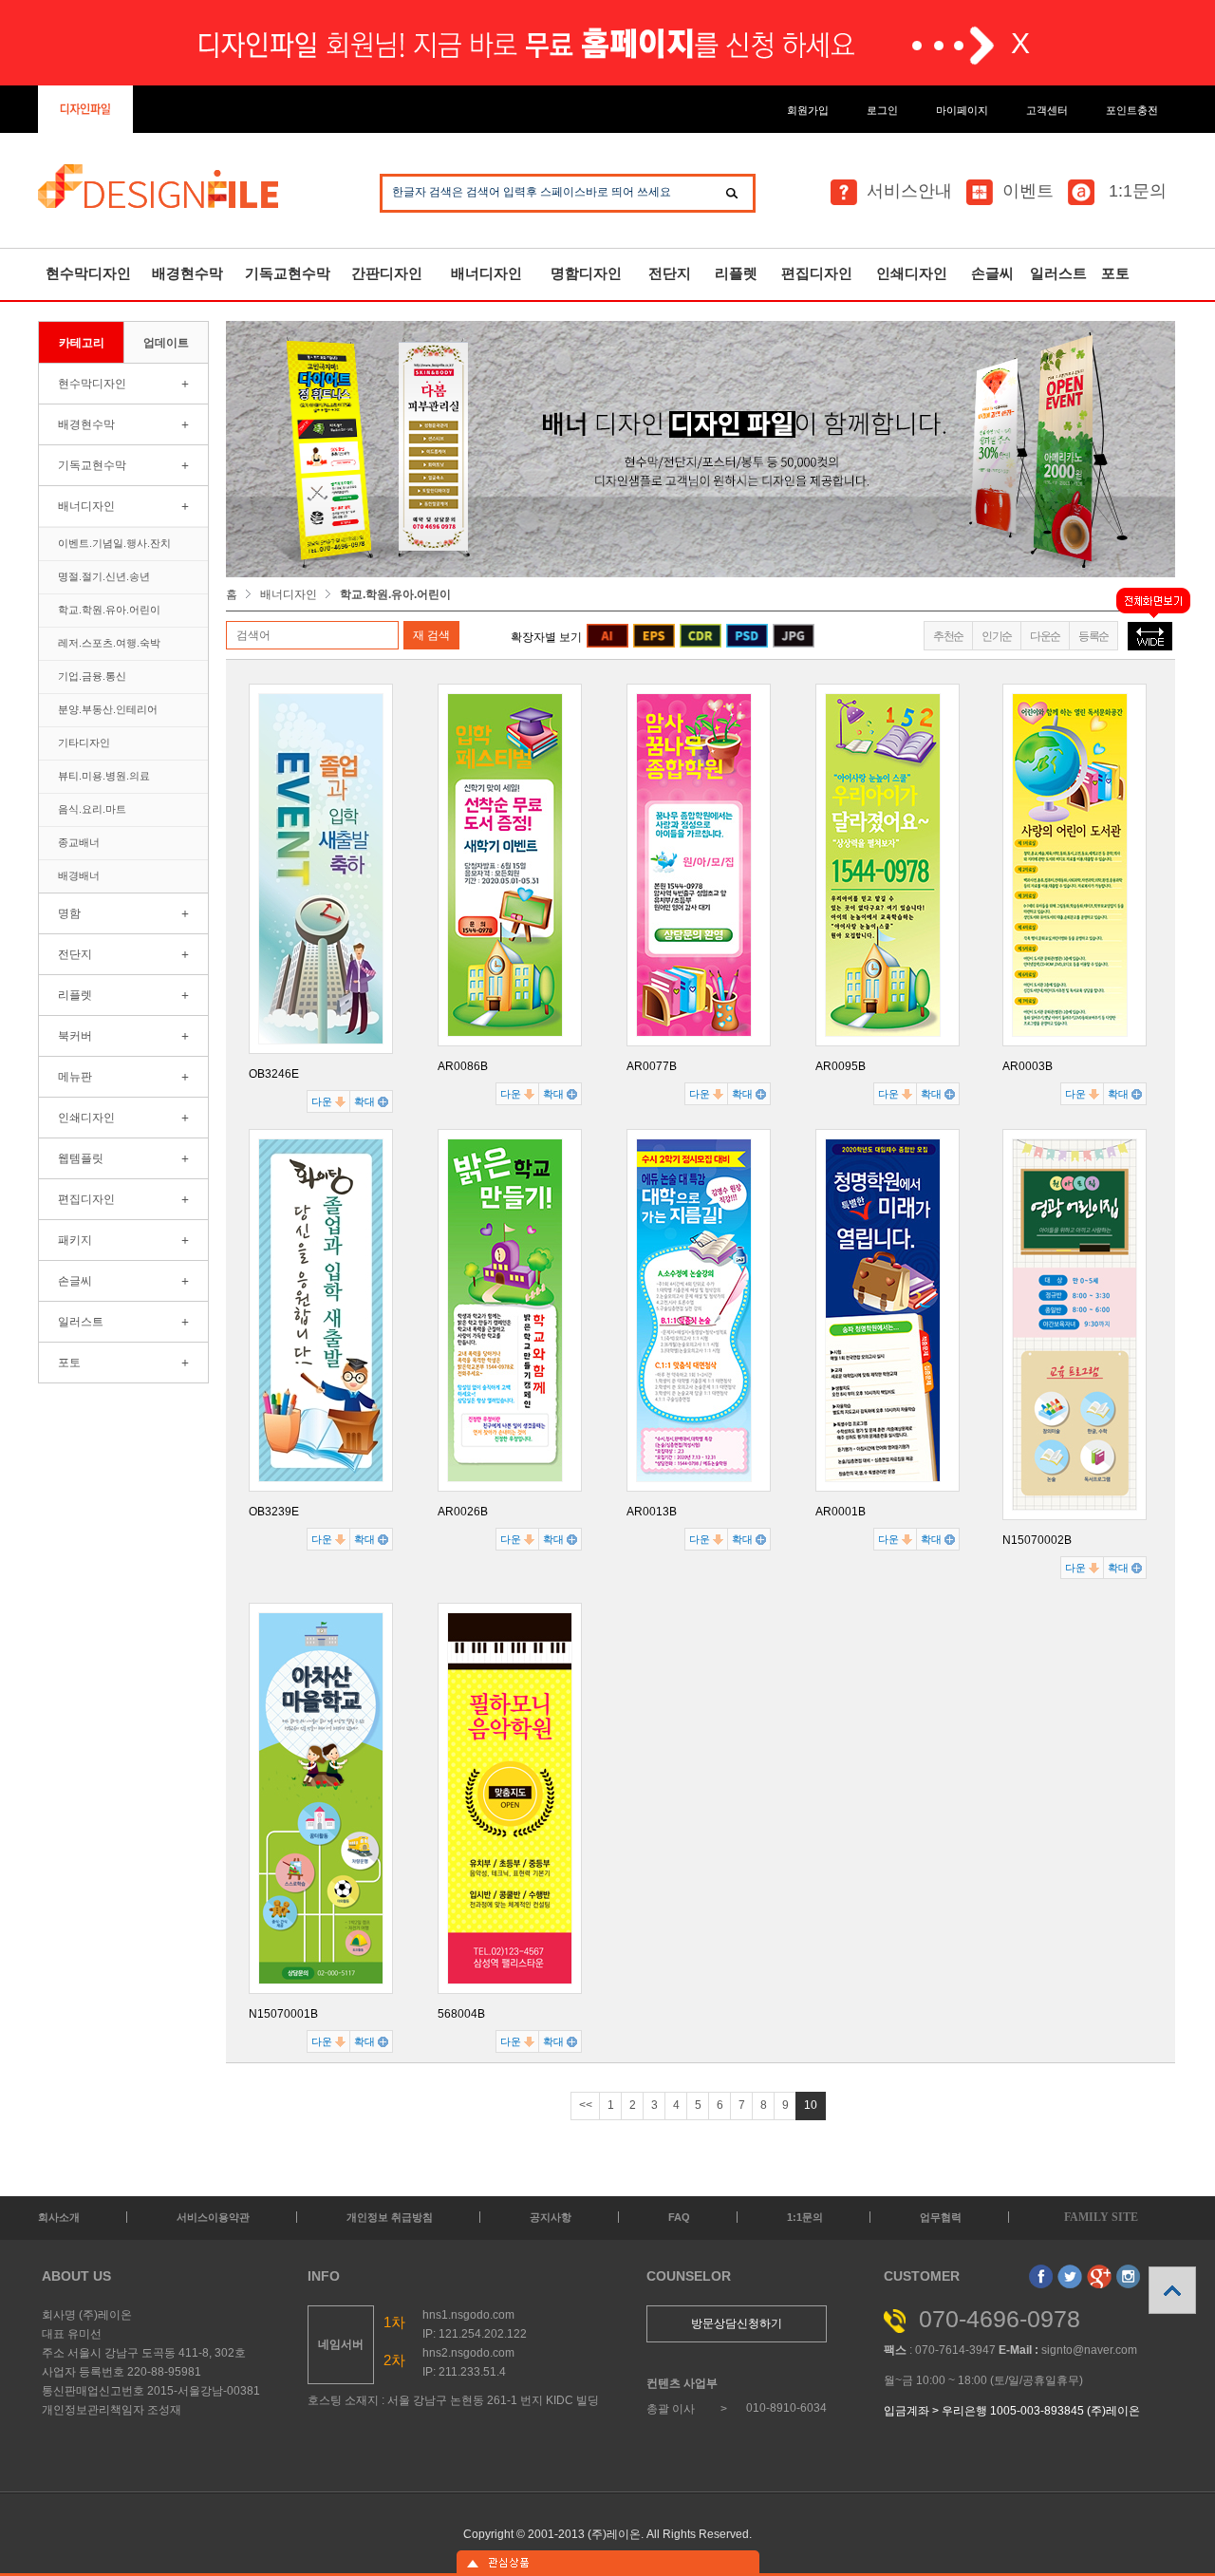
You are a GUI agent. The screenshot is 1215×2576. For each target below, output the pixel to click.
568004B (461, 2014)
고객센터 (1047, 110)
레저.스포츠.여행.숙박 (109, 643)
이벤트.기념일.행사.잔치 (114, 543)
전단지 (670, 273)
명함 (69, 913)
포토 (1115, 273)
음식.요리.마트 (92, 809)
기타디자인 (84, 743)
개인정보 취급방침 (390, 2217)
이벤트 (1028, 191)
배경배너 (79, 875)
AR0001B (841, 1512)
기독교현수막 (288, 273)
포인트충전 (1132, 110)
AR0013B (652, 1512)
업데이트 (166, 343)
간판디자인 (387, 273)
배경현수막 (187, 273)
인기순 (997, 636)
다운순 (1045, 636)
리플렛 (736, 273)
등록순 (1093, 636)
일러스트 (1058, 273)
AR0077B (652, 1066)
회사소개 (59, 2217)
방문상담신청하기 (737, 2323)
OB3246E (274, 1074)
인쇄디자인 (912, 273)
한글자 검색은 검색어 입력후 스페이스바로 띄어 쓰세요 (532, 192)
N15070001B (283, 2014)
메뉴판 (75, 1077)
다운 (323, 1101)
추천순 (948, 636)
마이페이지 (962, 110)
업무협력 (941, 2217)
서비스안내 (909, 191)
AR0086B (463, 1066)
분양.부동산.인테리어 (108, 709)
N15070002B (1037, 1540)
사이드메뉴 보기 (607, 2563)
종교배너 (79, 842)
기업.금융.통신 (92, 676)
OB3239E (274, 1512)
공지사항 (551, 2217)
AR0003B (1028, 1066)
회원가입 (808, 110)
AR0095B (841, 1066)
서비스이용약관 (213, 2217)
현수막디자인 (88, 273)
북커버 (75, 1036)
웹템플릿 (81, 1158)
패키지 (75, 1240)
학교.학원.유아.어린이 (109, 610)
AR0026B (463, 1512)
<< (586, 2105)
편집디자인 (817, 273)
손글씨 (992, 273)
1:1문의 (1135, 191)
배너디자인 (486, 273)
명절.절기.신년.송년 (104, 576)
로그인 (882, 110)
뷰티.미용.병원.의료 (104, 776)
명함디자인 (586, 273)
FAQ (679, 2217)
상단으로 (1172, 2290)
